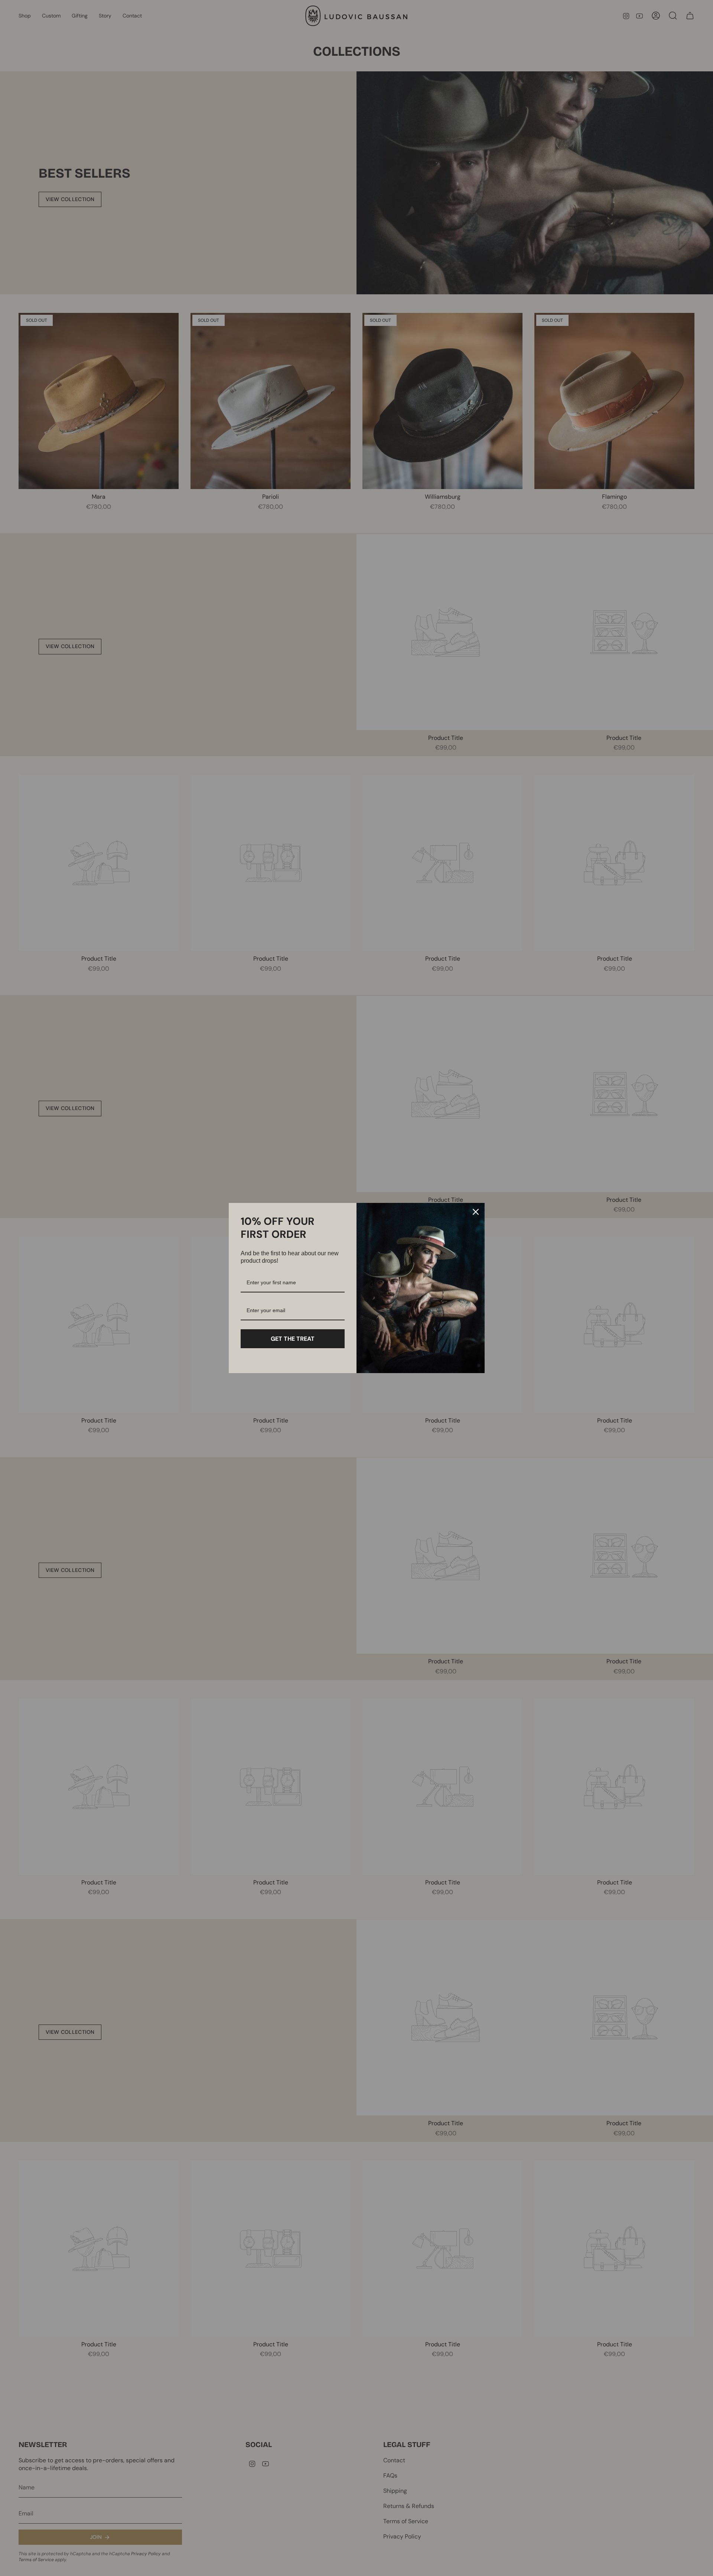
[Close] (476, 1212)
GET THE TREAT (293, 1339)
